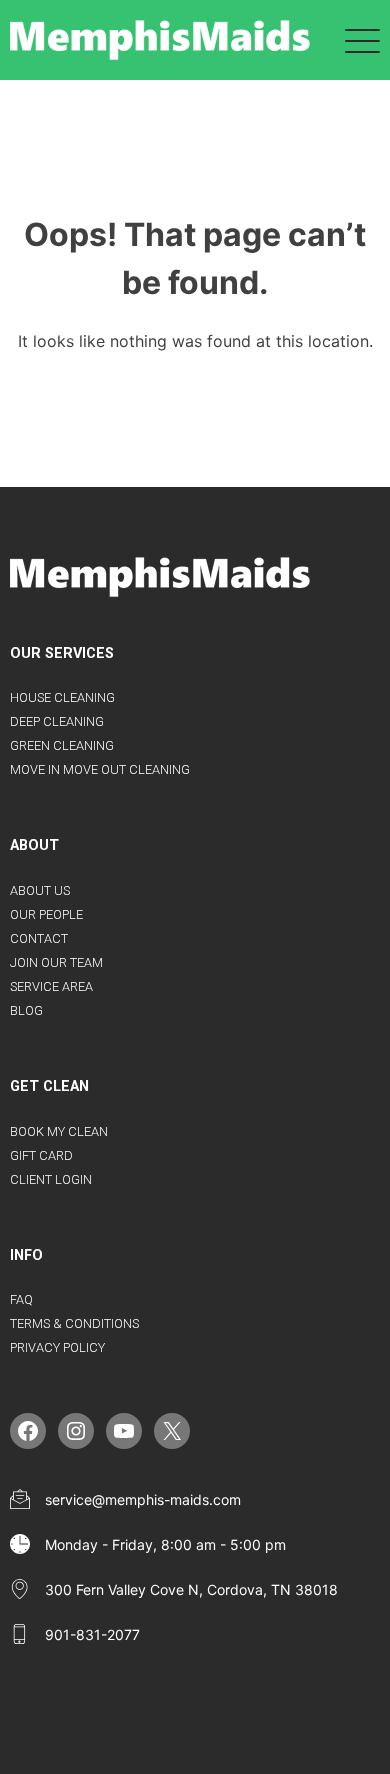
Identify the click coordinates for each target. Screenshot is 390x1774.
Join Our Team (56, 962)
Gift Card (41, 1155)
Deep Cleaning (57, 721)
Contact (39, 938)
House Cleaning (62, 697)
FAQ (21, 1299)
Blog (26, 1010)
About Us (40, 890)
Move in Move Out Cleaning (100, 769)
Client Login (51, 1179)
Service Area (51, 986)
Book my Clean (59, 1131)
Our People (46, 914)
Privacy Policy (57, 1347)
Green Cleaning (62, 745)
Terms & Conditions (74, 1323)
